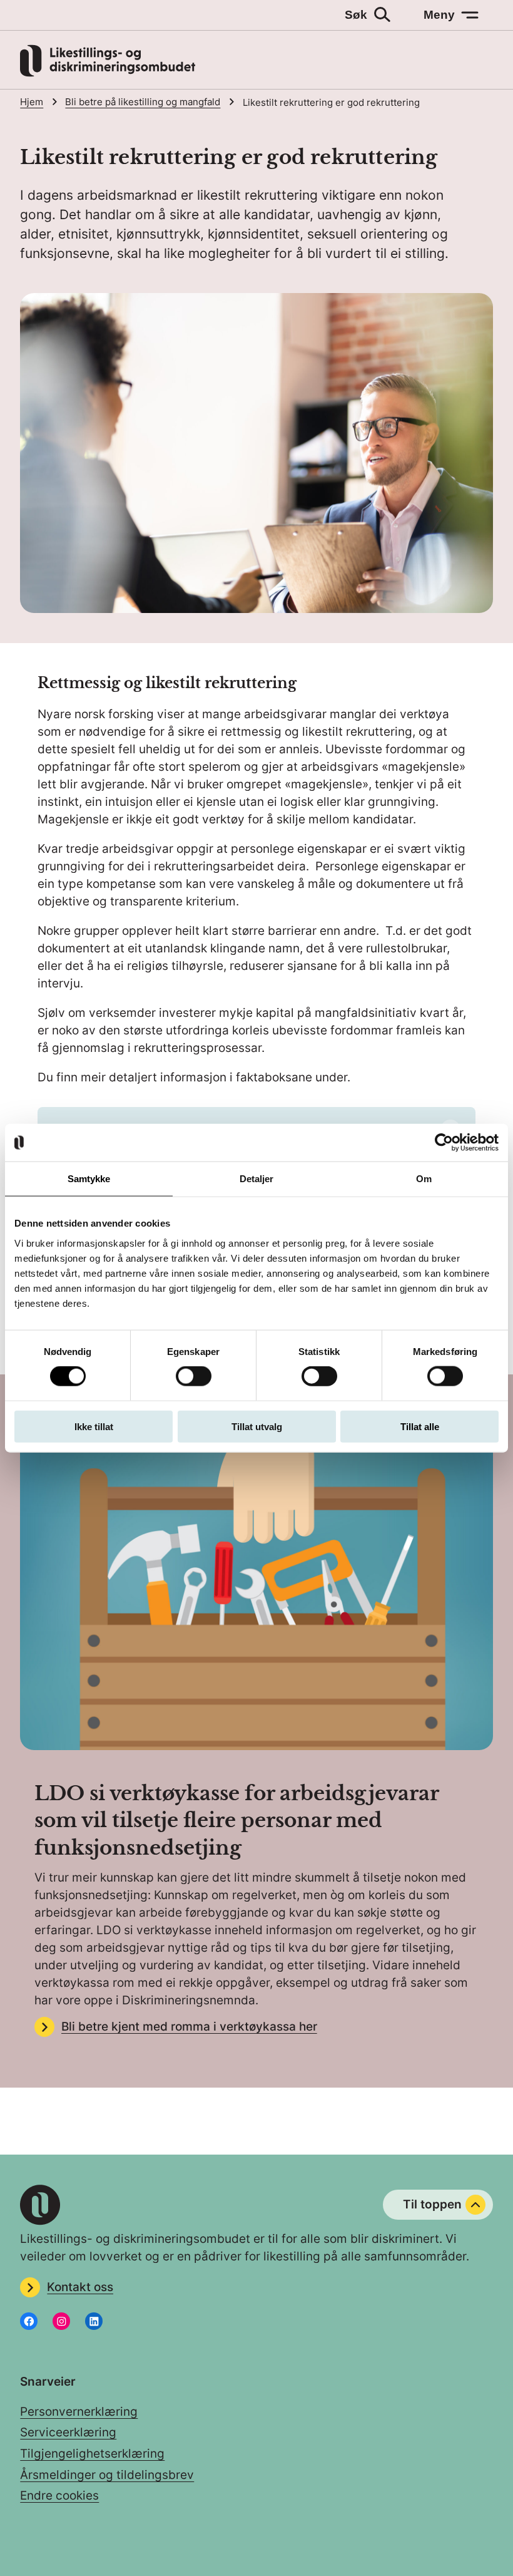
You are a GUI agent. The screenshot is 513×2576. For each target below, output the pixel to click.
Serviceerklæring (68, 2432)
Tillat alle (420, 1426)
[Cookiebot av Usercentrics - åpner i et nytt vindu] (444, 1143)
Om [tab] (424, 1179)
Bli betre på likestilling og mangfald (143, 102)
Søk (356, 15)
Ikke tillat (94, 1426)
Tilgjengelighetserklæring (92, 2454)
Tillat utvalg (257, 1426)
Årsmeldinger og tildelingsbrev (107, 2475)
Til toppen (432, 2204)
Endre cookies (59, 2496)
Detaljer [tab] (257, 1179)
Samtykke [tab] (89, 1179)
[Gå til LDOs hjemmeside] (108, 73)
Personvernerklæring (79, 2412)
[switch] (194, 1376)
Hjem (32, 102)
